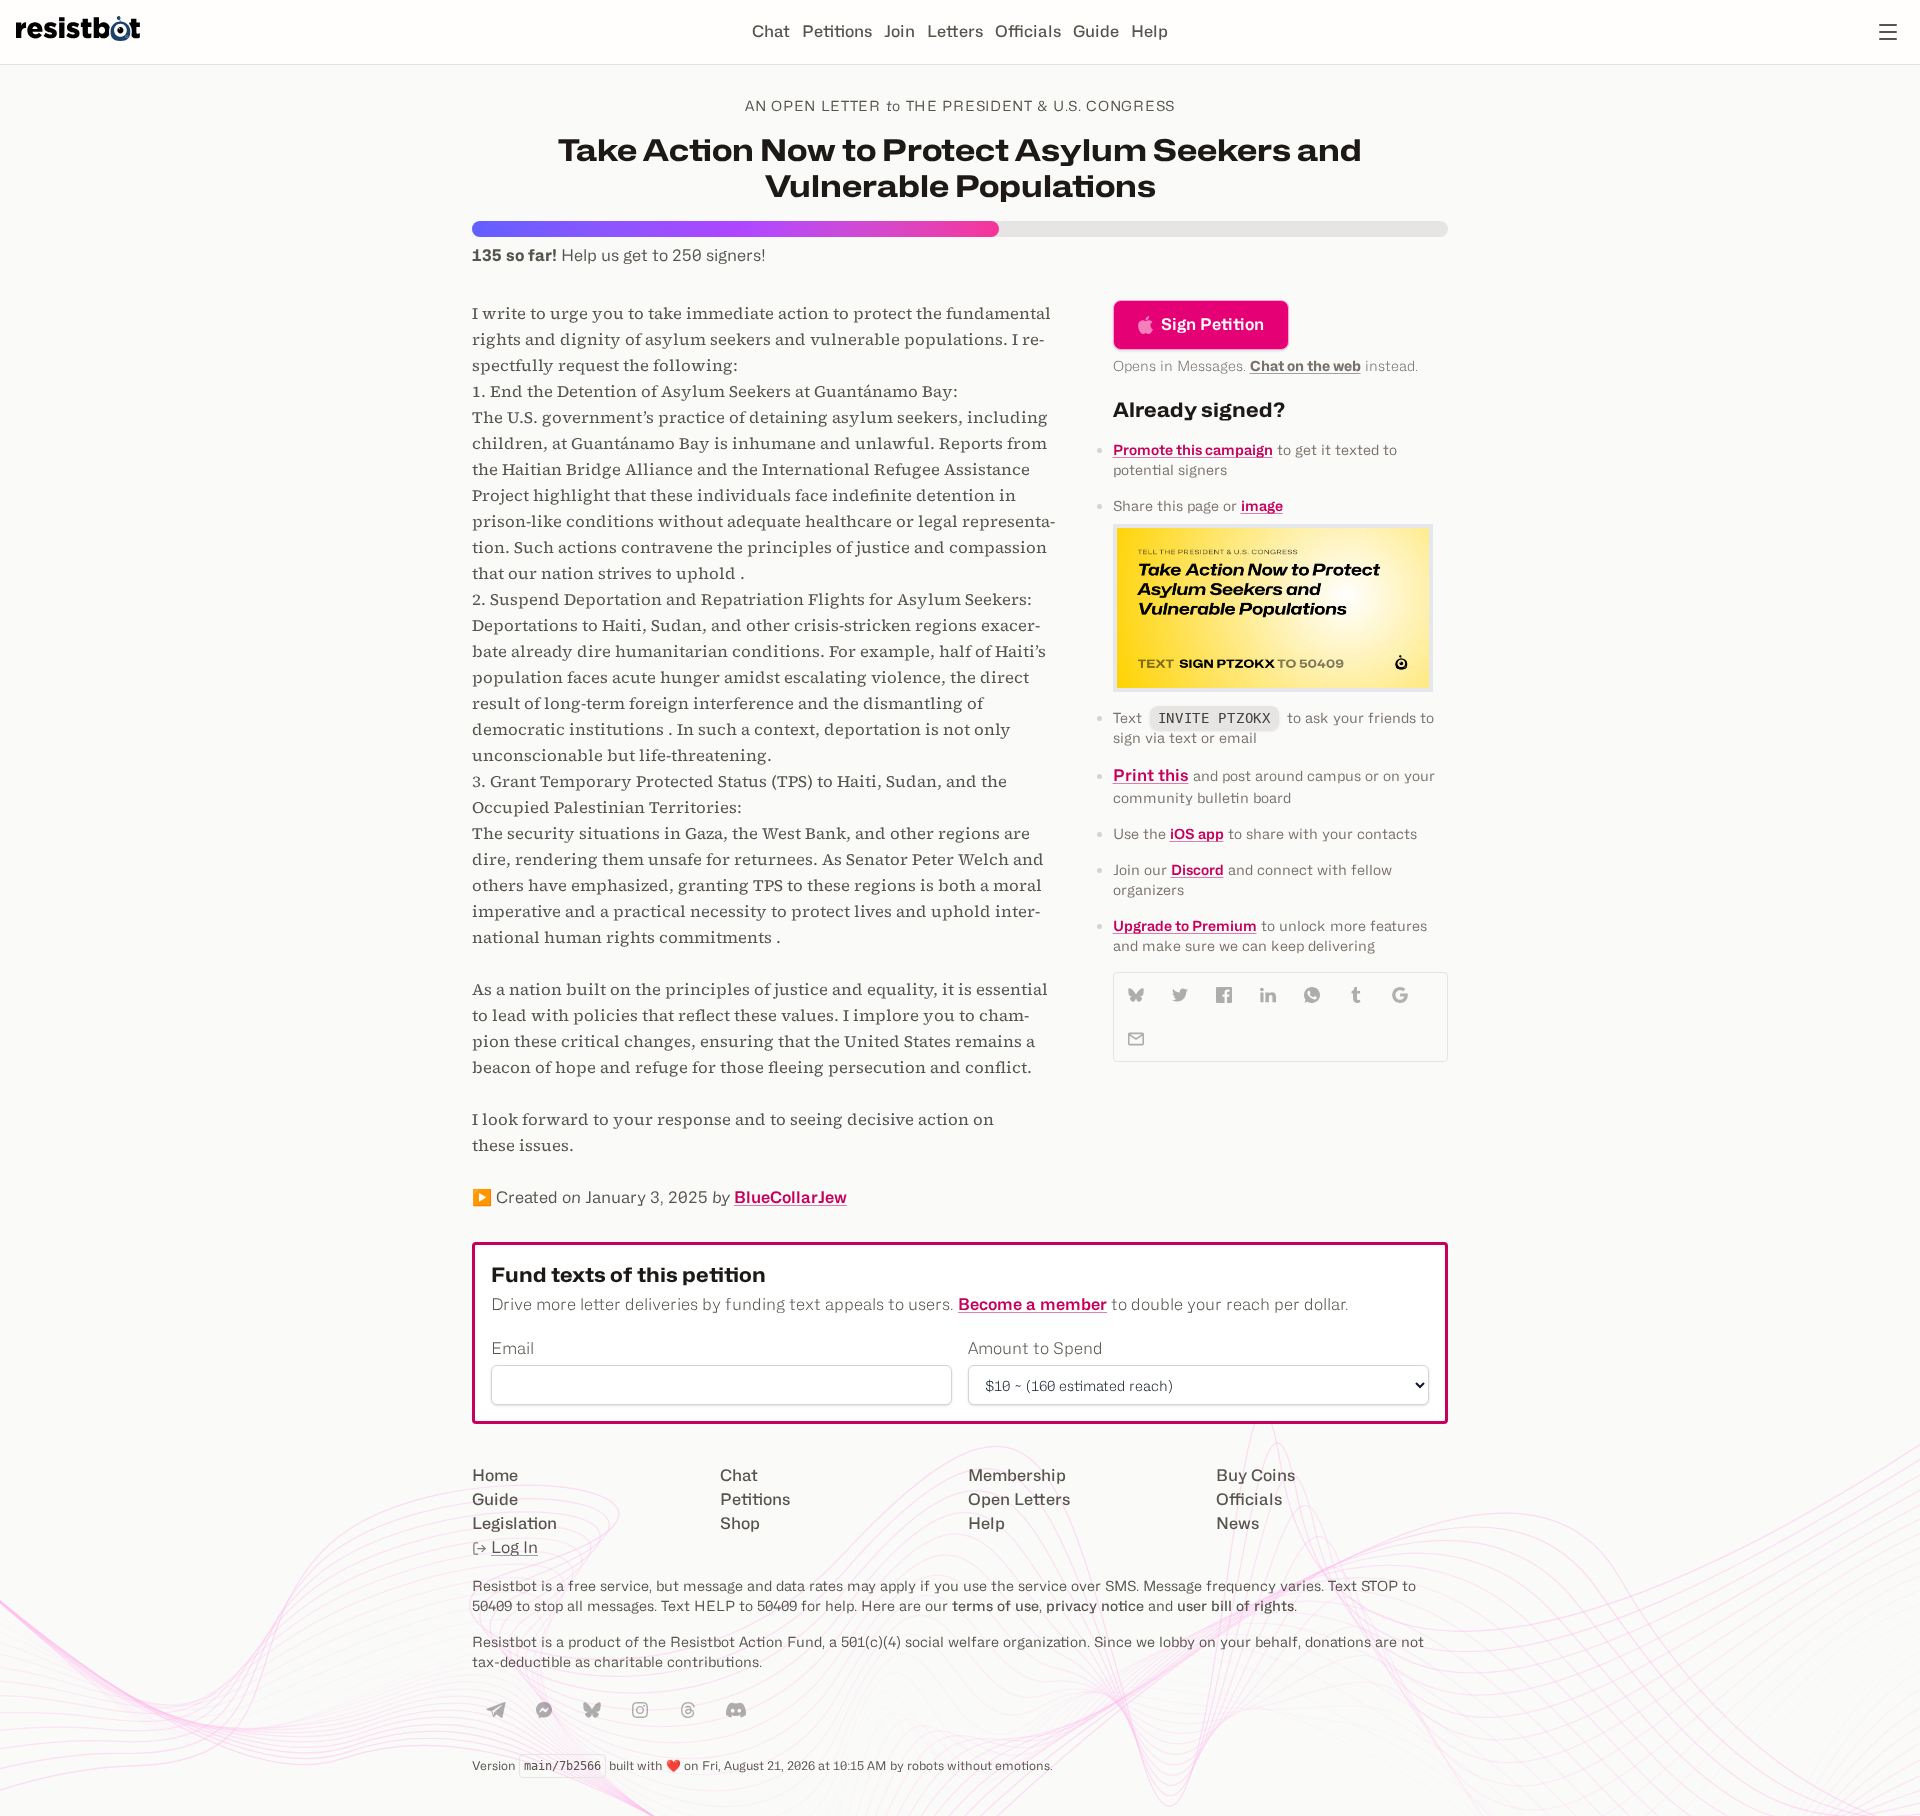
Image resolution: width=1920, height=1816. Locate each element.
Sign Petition (1212, 324)
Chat (771, 31)
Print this (1151, 775)
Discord (1197, 869)
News (1237, 1523)
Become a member (1032, 1304)
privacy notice (1095, 1605)
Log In (514, 1547)
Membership (1017, 1475)
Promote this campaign (1193, 449)
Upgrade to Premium (1185, 925)
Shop (740, 1523)
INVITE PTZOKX (1214, 718)
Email (512, 1348)
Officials (1028, 31)
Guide (1096, 31)
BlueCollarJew (790, 1197)
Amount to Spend (1035, 1348)
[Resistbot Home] (78, 48)
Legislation (514, 1523)
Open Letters (1019, 1499)
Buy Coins (1255, 1475)
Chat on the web (1305, 365)
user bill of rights (1235, 1605)
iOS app (1197, 833)
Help (1149, 31)
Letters (955, 31)
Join (899, 31)
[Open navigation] (1888, 32)
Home (495, 1475)
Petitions (837, 31)
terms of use (995, 1605)
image (1262, 505)
